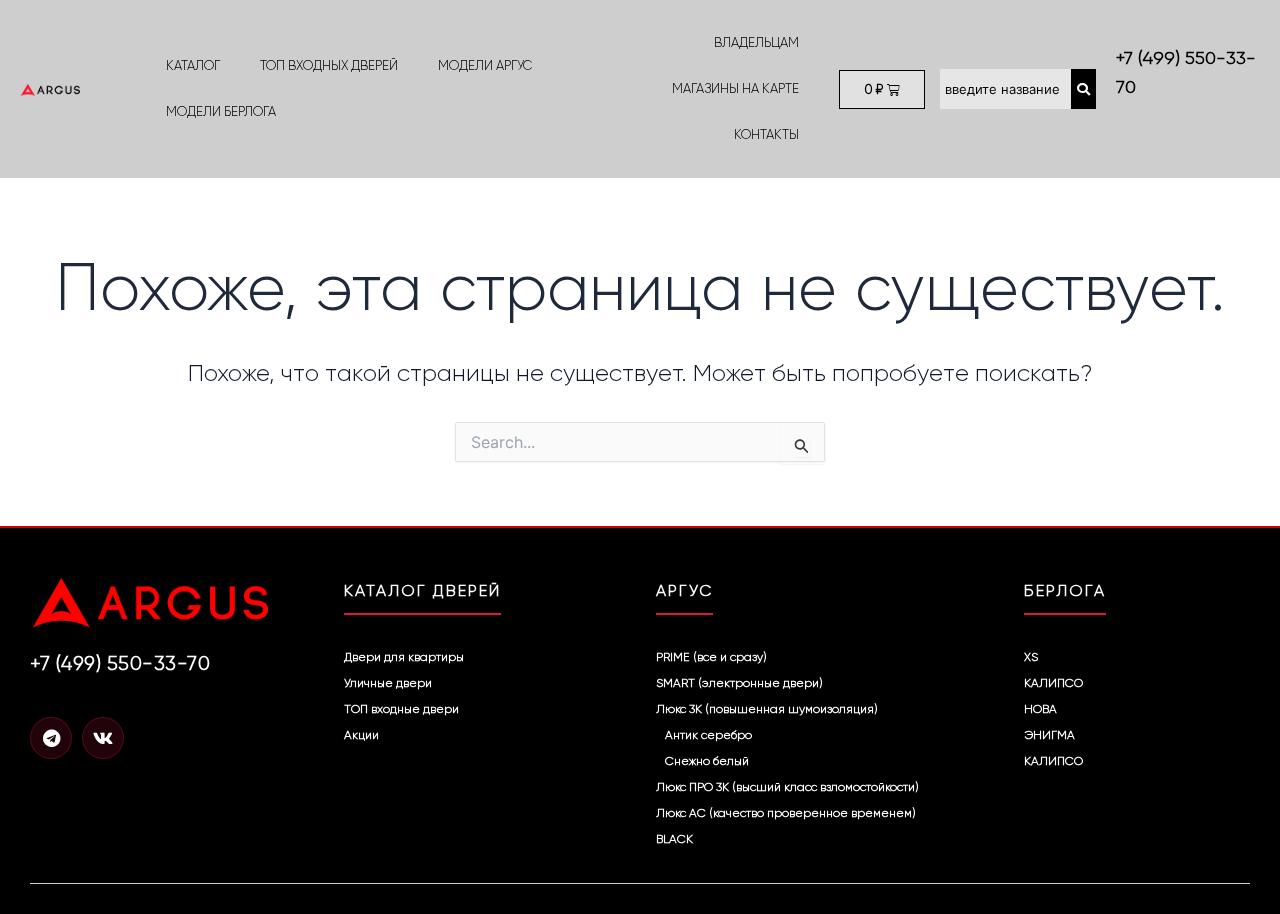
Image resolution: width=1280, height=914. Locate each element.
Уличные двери (388, 683)
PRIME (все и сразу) (711, 657)
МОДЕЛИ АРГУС (485, 65)
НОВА (1040, 709)
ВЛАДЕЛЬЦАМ (756, 42)
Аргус (684, 590)
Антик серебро (708, 735)
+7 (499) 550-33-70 (120, 663)
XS (1031, 657)
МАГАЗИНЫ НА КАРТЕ (735, 88)
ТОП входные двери (401, 709)
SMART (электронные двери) (739, 683)
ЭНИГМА (1049, 735)
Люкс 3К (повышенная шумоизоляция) (767, 709)
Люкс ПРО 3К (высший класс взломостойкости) (787, 787)
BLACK (674, 839)
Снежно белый (707, 761)
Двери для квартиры (404, 657)
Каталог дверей (422, 590)
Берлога (1065, 590)
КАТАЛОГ (193, 65)
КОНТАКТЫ (766, 134)
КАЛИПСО (1053, 683)
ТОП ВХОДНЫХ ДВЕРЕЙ (329, 65)
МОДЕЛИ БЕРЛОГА (221, 111)
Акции (361, 735)
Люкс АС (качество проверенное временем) (786, 813)
